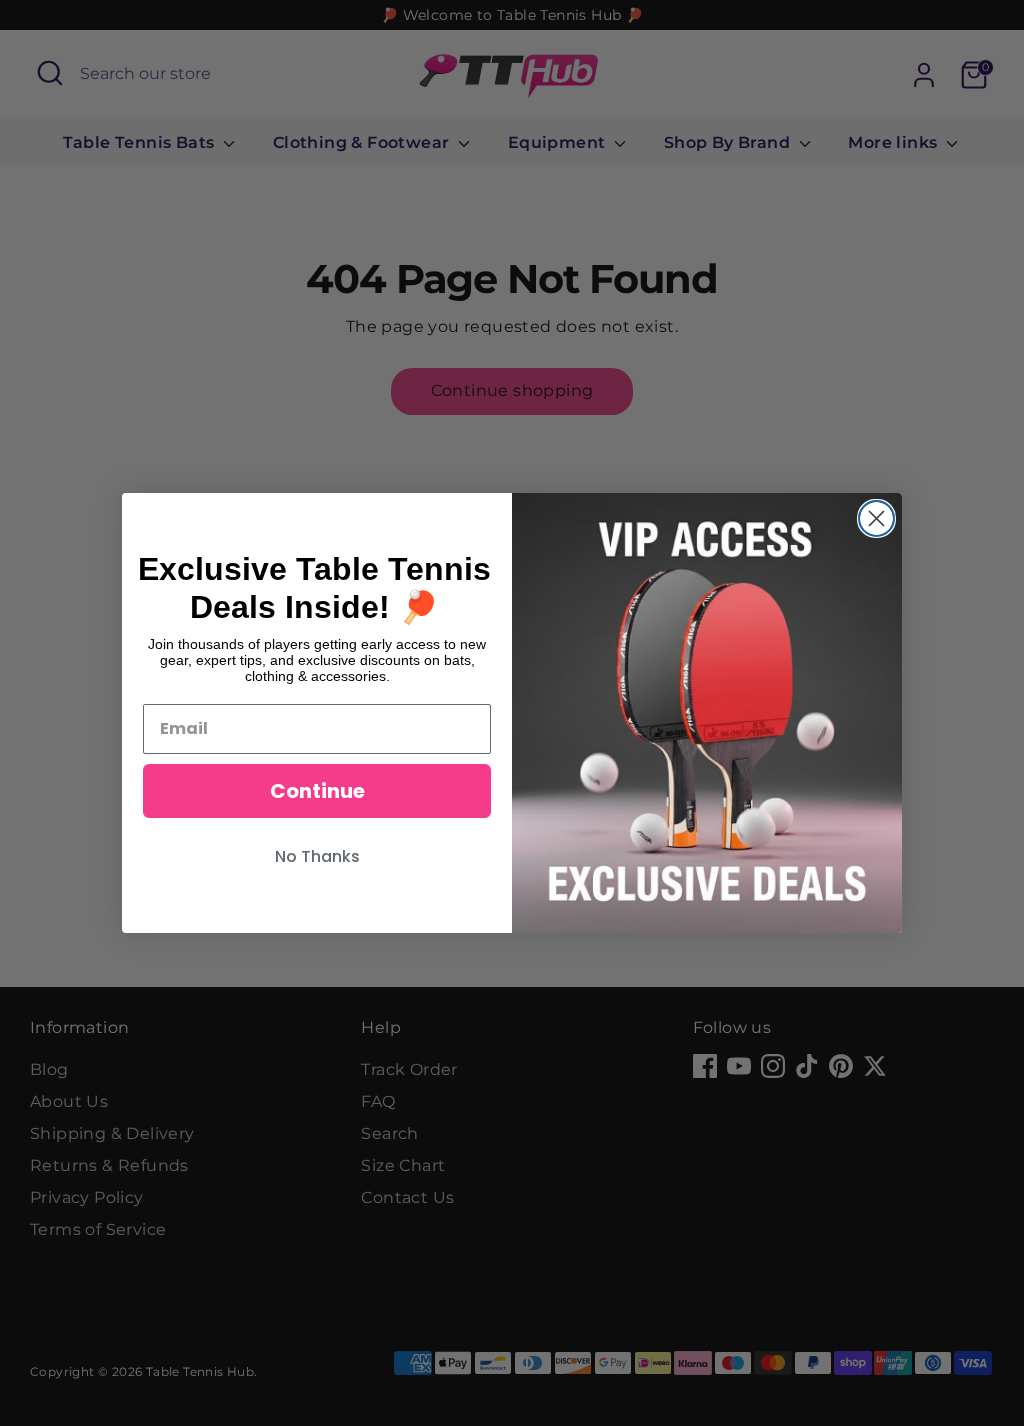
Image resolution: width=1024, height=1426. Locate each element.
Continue (317, 791)
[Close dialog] (876, 518)
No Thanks (317, 856)
